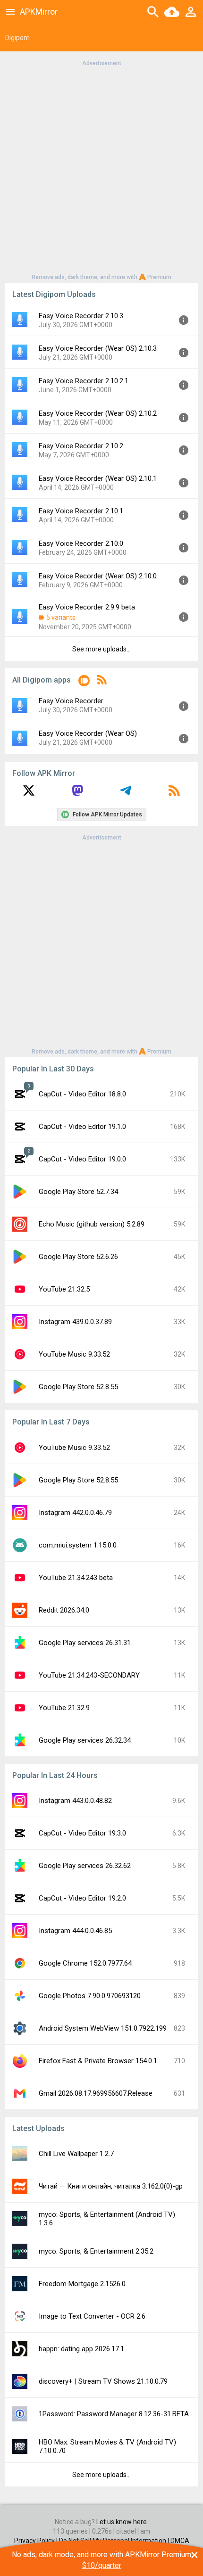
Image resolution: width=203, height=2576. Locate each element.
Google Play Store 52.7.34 (78, 1192)
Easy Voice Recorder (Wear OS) (88, 733)
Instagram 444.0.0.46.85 (75, 1931)
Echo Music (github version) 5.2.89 (92, 1224)
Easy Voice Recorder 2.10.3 (81, 316)
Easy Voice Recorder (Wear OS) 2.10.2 (98, 413)
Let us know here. (122, 2522)
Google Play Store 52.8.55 (78, 1387)
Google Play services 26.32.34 (85, 1740)
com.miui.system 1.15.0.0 (78, 1545)
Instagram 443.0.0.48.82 (75, 1801)
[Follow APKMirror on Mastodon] (77, 794)
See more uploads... (101, 649)
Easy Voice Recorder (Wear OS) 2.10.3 (98, 348)
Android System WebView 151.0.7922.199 (103, 2028)
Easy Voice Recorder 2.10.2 (81, 446)
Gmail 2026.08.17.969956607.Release (96, 2093)
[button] (84, 682)
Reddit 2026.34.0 (64, 1610)
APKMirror (39, 12)
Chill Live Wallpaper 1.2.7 (76, 2154)
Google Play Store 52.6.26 (78, 1257)
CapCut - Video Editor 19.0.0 (82, 1159)
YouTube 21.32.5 (64, 1289)
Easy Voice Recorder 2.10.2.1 (84, 381)
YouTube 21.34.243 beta (76, 1578)
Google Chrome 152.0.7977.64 (85, 1963)
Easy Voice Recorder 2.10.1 (81, 511)
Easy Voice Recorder (71, 701)
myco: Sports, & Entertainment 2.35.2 (96, 2251)
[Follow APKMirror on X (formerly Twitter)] (29, 794)
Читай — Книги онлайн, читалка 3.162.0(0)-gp (111, 2186)
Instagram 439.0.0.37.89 (75, 1322)
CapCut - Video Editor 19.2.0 (82, 1898)
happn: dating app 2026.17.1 (81, 2349)
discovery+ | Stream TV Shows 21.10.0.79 (103, 2381)
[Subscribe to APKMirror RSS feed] (174, 794)
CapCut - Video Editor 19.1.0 (82, 1127)
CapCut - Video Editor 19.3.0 (82, 1833)
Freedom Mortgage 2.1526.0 (82, 2284)
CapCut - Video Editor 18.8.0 (82, 1094)
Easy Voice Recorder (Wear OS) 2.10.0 (98, 576)
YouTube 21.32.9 (64, 1708)
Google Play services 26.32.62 (85, 1866)
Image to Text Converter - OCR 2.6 (92, 2316)
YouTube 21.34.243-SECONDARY (89, 1675)
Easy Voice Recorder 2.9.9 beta (87, 607)
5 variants (61, 617)
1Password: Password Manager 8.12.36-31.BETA (114, 2414)
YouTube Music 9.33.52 (74, 1354)
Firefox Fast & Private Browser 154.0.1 (98, 2061)
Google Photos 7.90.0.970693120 (90, 1996)
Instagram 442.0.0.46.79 (75, 1513)
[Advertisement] (101, 169)
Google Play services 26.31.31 (85, 1643)
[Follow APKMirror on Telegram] (126, 794)
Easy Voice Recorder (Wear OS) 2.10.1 (98, 478)
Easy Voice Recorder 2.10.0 (81, 543)
